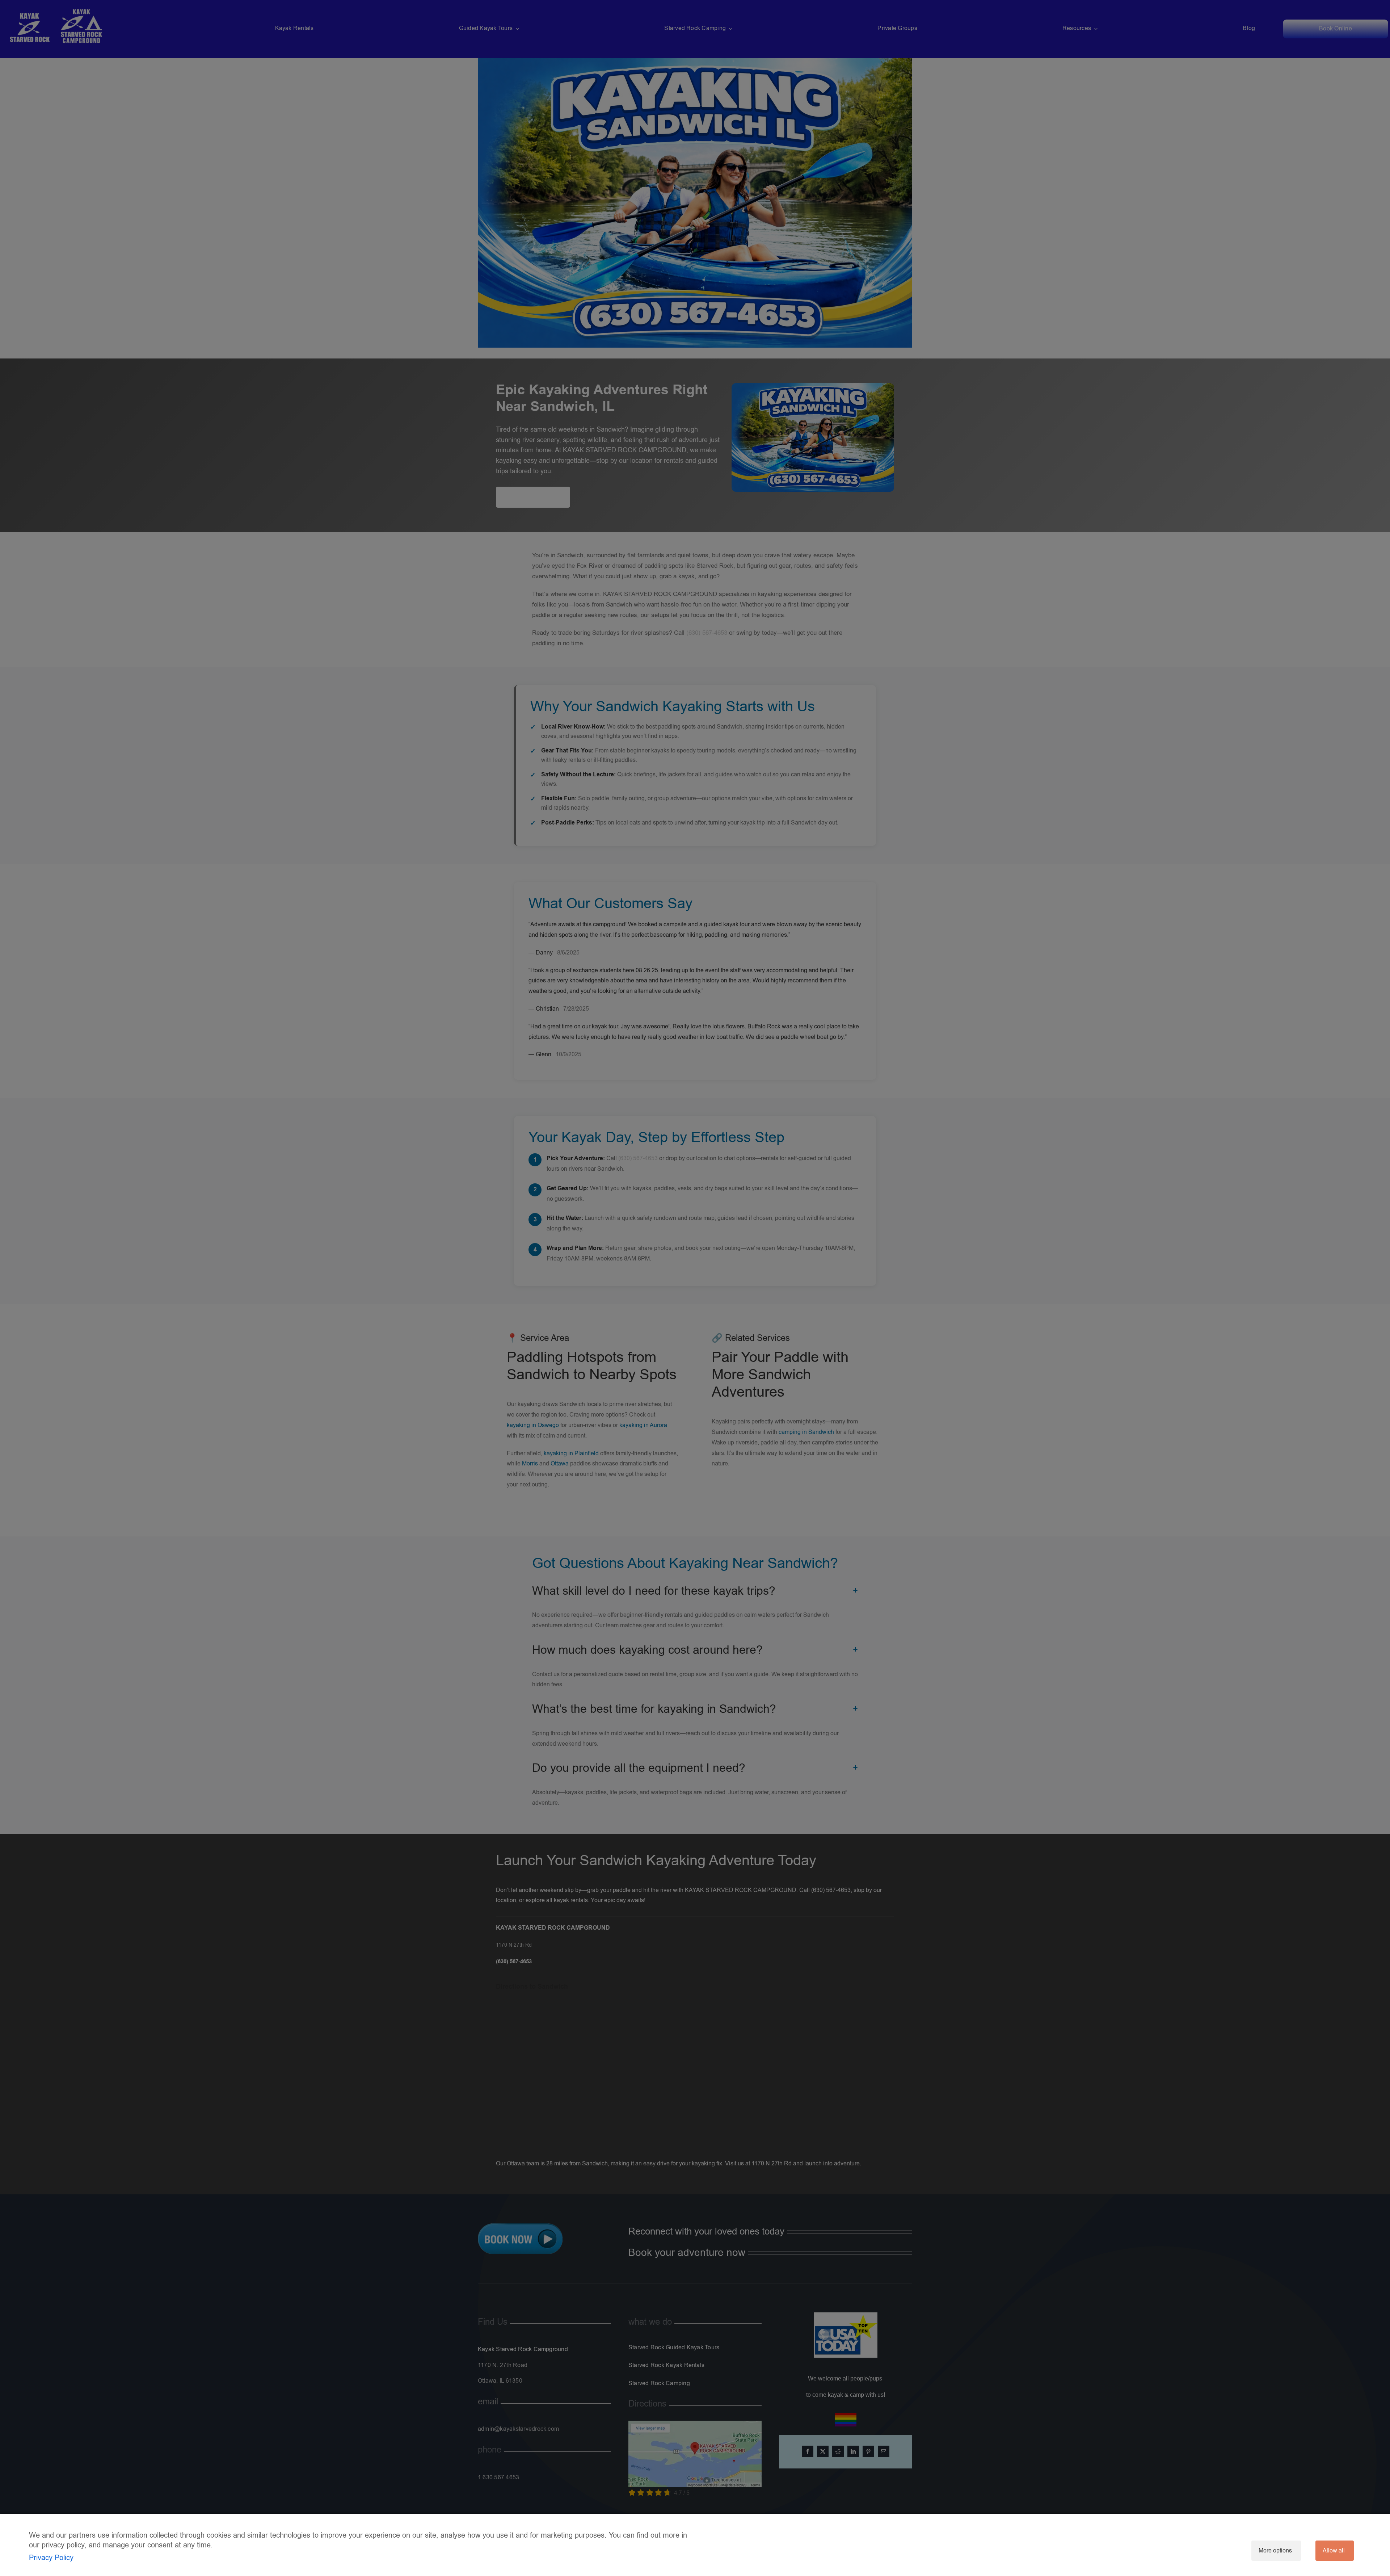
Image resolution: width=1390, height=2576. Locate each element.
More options (1275, 2551)
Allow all (1334, 2551)
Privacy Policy (51, 2558)
